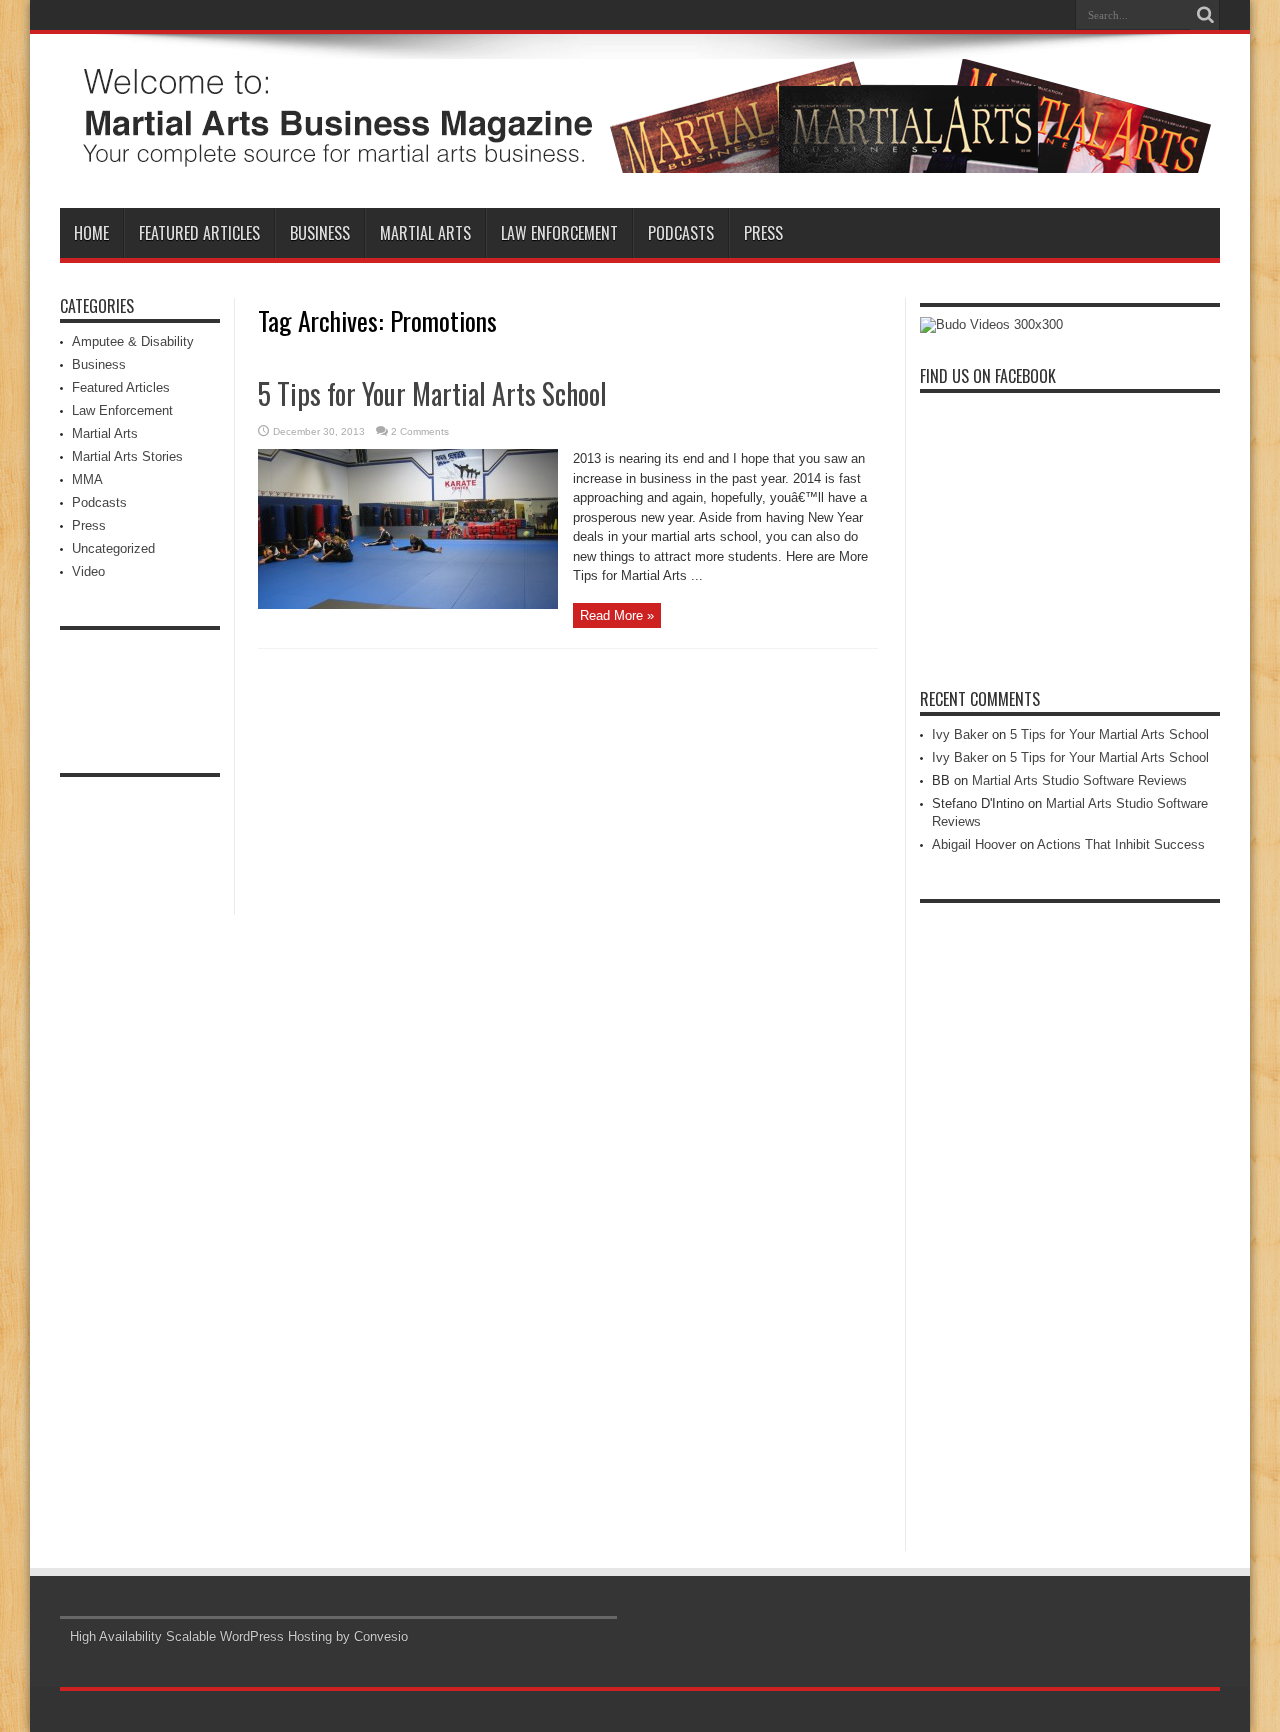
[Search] (1205, 15)
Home (91, 233)
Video (88, 571)
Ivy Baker (960, 734)
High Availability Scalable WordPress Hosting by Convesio (239, 1636)
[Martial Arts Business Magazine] (640, 158)
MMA (87, 479)
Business (320, 233)
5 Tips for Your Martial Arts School (432, 393)
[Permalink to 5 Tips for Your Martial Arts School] (408, 604)
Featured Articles (199, 233)
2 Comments (420, 431)
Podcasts (681, 233)
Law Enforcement (559, 233)
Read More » (617, 615)
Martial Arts (425, 233)
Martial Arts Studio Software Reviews (1079, 780)
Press (763, 233)
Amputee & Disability (133, 341)
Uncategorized (113, 548)
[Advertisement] (140, 685)
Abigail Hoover (974, 844)
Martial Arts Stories (127, 456)
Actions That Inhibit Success (1121, 844)
